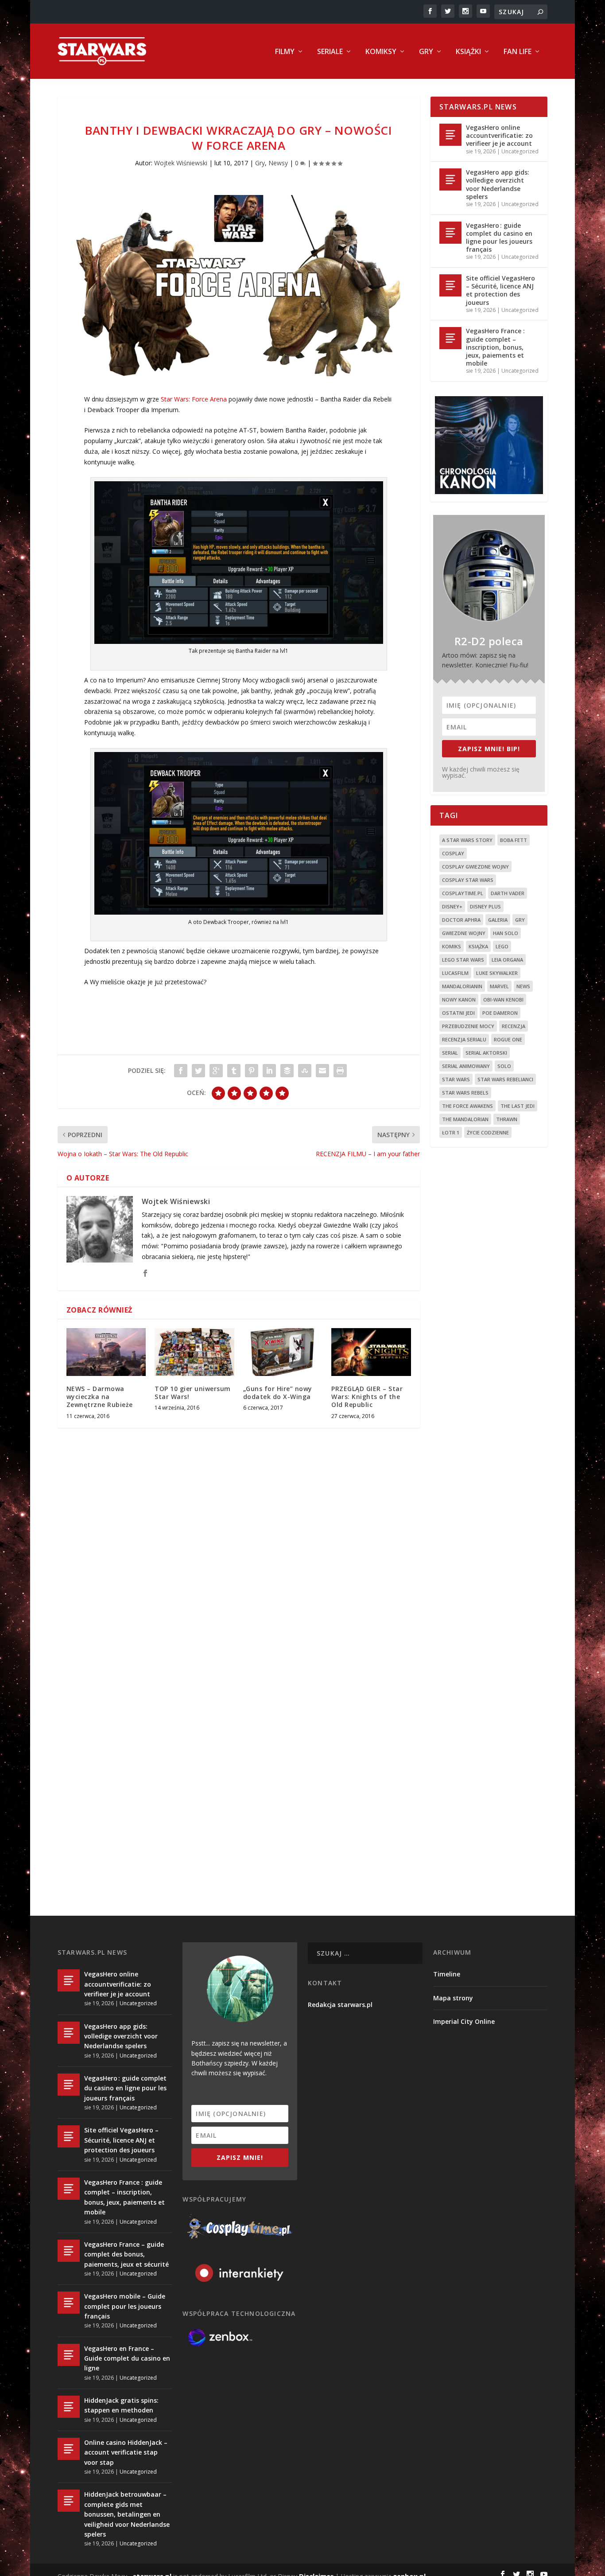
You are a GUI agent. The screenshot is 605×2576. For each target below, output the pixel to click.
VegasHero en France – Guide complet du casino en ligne (127, 2358)
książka (478, 946)
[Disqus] (239, 1565)
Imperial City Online (464, 2021)
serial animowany (466, 1066)
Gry (426, 52)
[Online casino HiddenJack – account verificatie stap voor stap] (69, 2449)
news (523, 986)
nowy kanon (459, 1000)
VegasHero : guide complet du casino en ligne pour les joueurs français (499, 238)
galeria (498, 920)
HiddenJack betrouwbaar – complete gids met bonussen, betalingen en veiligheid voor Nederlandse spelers (127, 2514)
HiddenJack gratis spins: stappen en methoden (121, 2405)
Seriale (330, 52)
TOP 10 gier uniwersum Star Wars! (193, 1393)
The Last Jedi (518, 1106)
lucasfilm (455, 973)
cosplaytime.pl (463, 893)
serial (450, 1053)
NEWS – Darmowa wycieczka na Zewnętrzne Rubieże (100, 1397)
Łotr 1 (451, 1132)
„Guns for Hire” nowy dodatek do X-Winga (278, 1393)
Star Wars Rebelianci (505, 1079)
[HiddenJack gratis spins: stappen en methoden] (69, 2407)
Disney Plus (485, 906)
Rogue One (508, 1039)
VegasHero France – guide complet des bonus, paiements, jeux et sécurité (126, 2254)
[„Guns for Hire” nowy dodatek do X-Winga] (283, 1352)
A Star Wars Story (467, 840)
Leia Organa (507, 960)
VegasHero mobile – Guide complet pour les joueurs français (125, 2306)
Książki (468, 52)
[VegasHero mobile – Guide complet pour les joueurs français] (69, 2303)
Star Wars (456, 1079)
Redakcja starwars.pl (340, 2005)
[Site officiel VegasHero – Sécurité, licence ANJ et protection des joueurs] (450, 285)
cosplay (453, 853)
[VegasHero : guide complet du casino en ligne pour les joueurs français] (450, 233)
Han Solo (506, 933)
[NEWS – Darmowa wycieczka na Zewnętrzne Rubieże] (106, 1352)
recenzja (514, 1026)
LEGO (502, 946)
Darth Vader (508, 893)
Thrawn (507, 1119)
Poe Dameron (500, 1013)
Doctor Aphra (461, 920)
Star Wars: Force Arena (194, 399)
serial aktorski (486, 1053)
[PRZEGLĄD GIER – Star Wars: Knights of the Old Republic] (371, 1352)
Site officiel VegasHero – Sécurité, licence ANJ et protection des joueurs (500, 290)
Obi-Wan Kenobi (503, 1000)
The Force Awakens (467, 1106)
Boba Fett (514, 840)
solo (504, 1066)
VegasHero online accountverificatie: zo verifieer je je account (499, 135)
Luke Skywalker (497, 973)
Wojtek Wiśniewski (181, 163)
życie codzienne (488, 1132)
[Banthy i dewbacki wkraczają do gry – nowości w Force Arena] (239, 286)
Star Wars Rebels (465, 1093)
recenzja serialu (464, 1039)
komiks (452, 946)
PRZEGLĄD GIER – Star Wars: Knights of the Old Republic (367, 1397)
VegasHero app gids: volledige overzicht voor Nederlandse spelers (498, 184)
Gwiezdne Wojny (464, 933)
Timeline (447, 1974)
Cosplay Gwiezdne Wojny (475, 867)
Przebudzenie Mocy (468, 1026)
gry (520, 920)
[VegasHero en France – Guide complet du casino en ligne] (69, 2355)
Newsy (278, 163)
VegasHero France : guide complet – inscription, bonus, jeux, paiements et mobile (495, 347)
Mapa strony (453, 1998)
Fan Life (518, 52)
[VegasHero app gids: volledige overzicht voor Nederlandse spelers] (450, 179)
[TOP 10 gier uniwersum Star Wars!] (194, 1352)
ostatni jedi (458, 1013)
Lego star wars (463, 960)
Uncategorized (520, 151)
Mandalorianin (462, 986)
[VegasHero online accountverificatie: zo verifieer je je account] (450, 135)
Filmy (285, 52)
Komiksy (381, 52)
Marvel (499, 986)
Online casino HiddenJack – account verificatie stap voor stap (126, 2452)
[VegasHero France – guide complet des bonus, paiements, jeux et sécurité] (69, 2251)
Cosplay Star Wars (468, 880)
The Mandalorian (465, 1119)
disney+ (452, 906)
